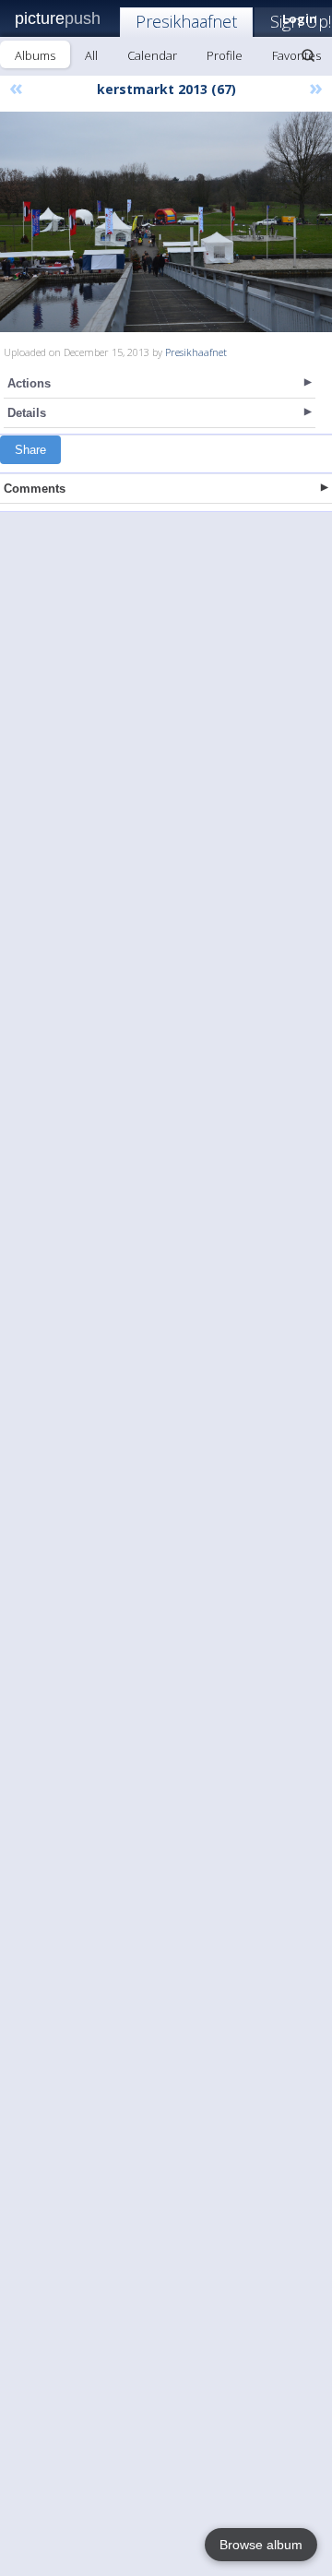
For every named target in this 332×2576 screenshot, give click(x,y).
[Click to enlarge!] (166, 222)
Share (30, 450)
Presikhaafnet (186, 21)
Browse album (261, 2545)
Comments (35, 489)
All (91, 55)
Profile (225, 55)
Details (27, 413)
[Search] (308, 55)
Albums (35, 55)
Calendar (152, 55)
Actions (29, 383)
